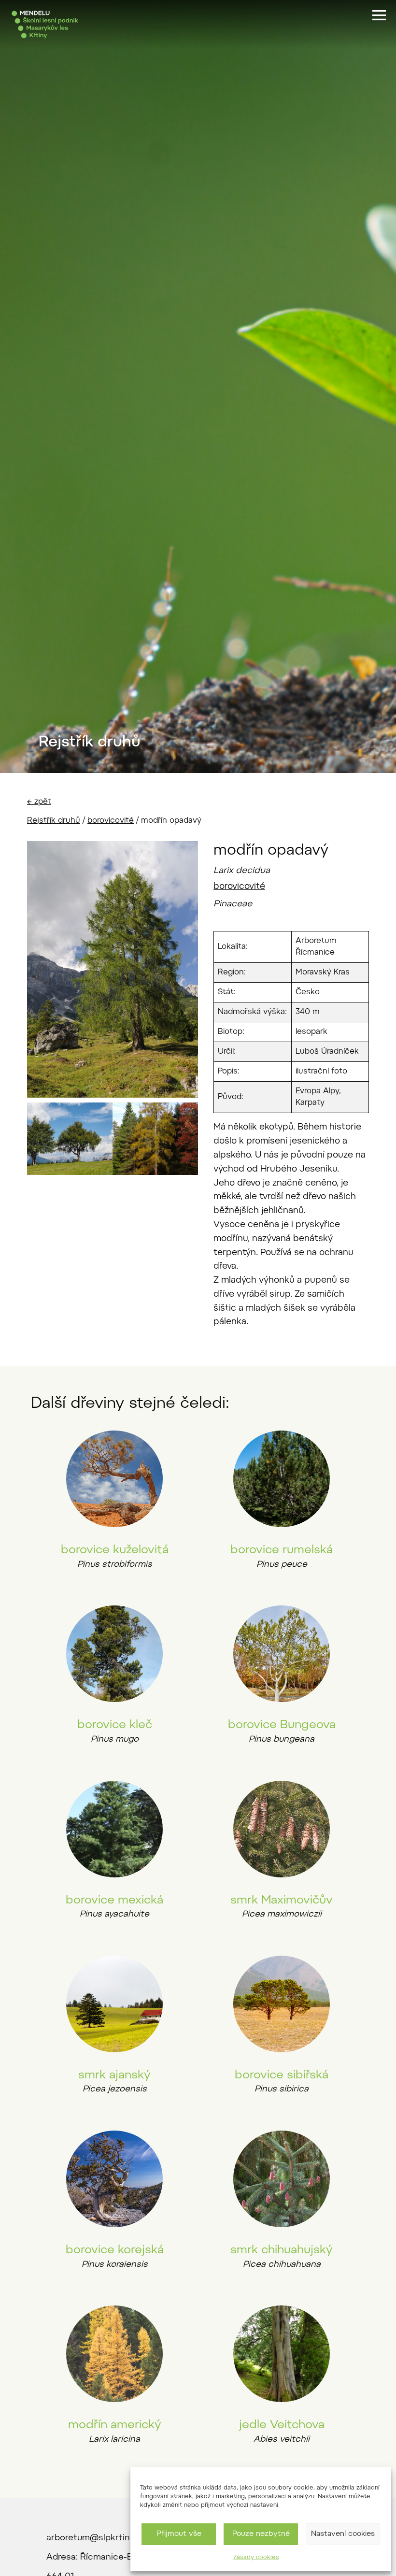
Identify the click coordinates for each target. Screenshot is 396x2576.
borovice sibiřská (282, 2075)
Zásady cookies (256, 2558)
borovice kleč (115, 1725)
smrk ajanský (114, 2075)
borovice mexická (114, 1901)
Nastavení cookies (343, 2534)
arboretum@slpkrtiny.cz (96, 2538)
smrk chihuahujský (282, 2250)
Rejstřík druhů (54, 821)
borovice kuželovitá (115, 1550)
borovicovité (111, 821)
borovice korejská (115, 2250)
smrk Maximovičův (282, 1901)
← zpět (39, 802)
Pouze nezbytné (261, 2534)
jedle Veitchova (282, 2425)
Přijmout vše (179, 2534)
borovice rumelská (282, 1550)
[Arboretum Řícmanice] (45, 25)
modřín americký (115, 2425)
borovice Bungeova (282, 1725)
